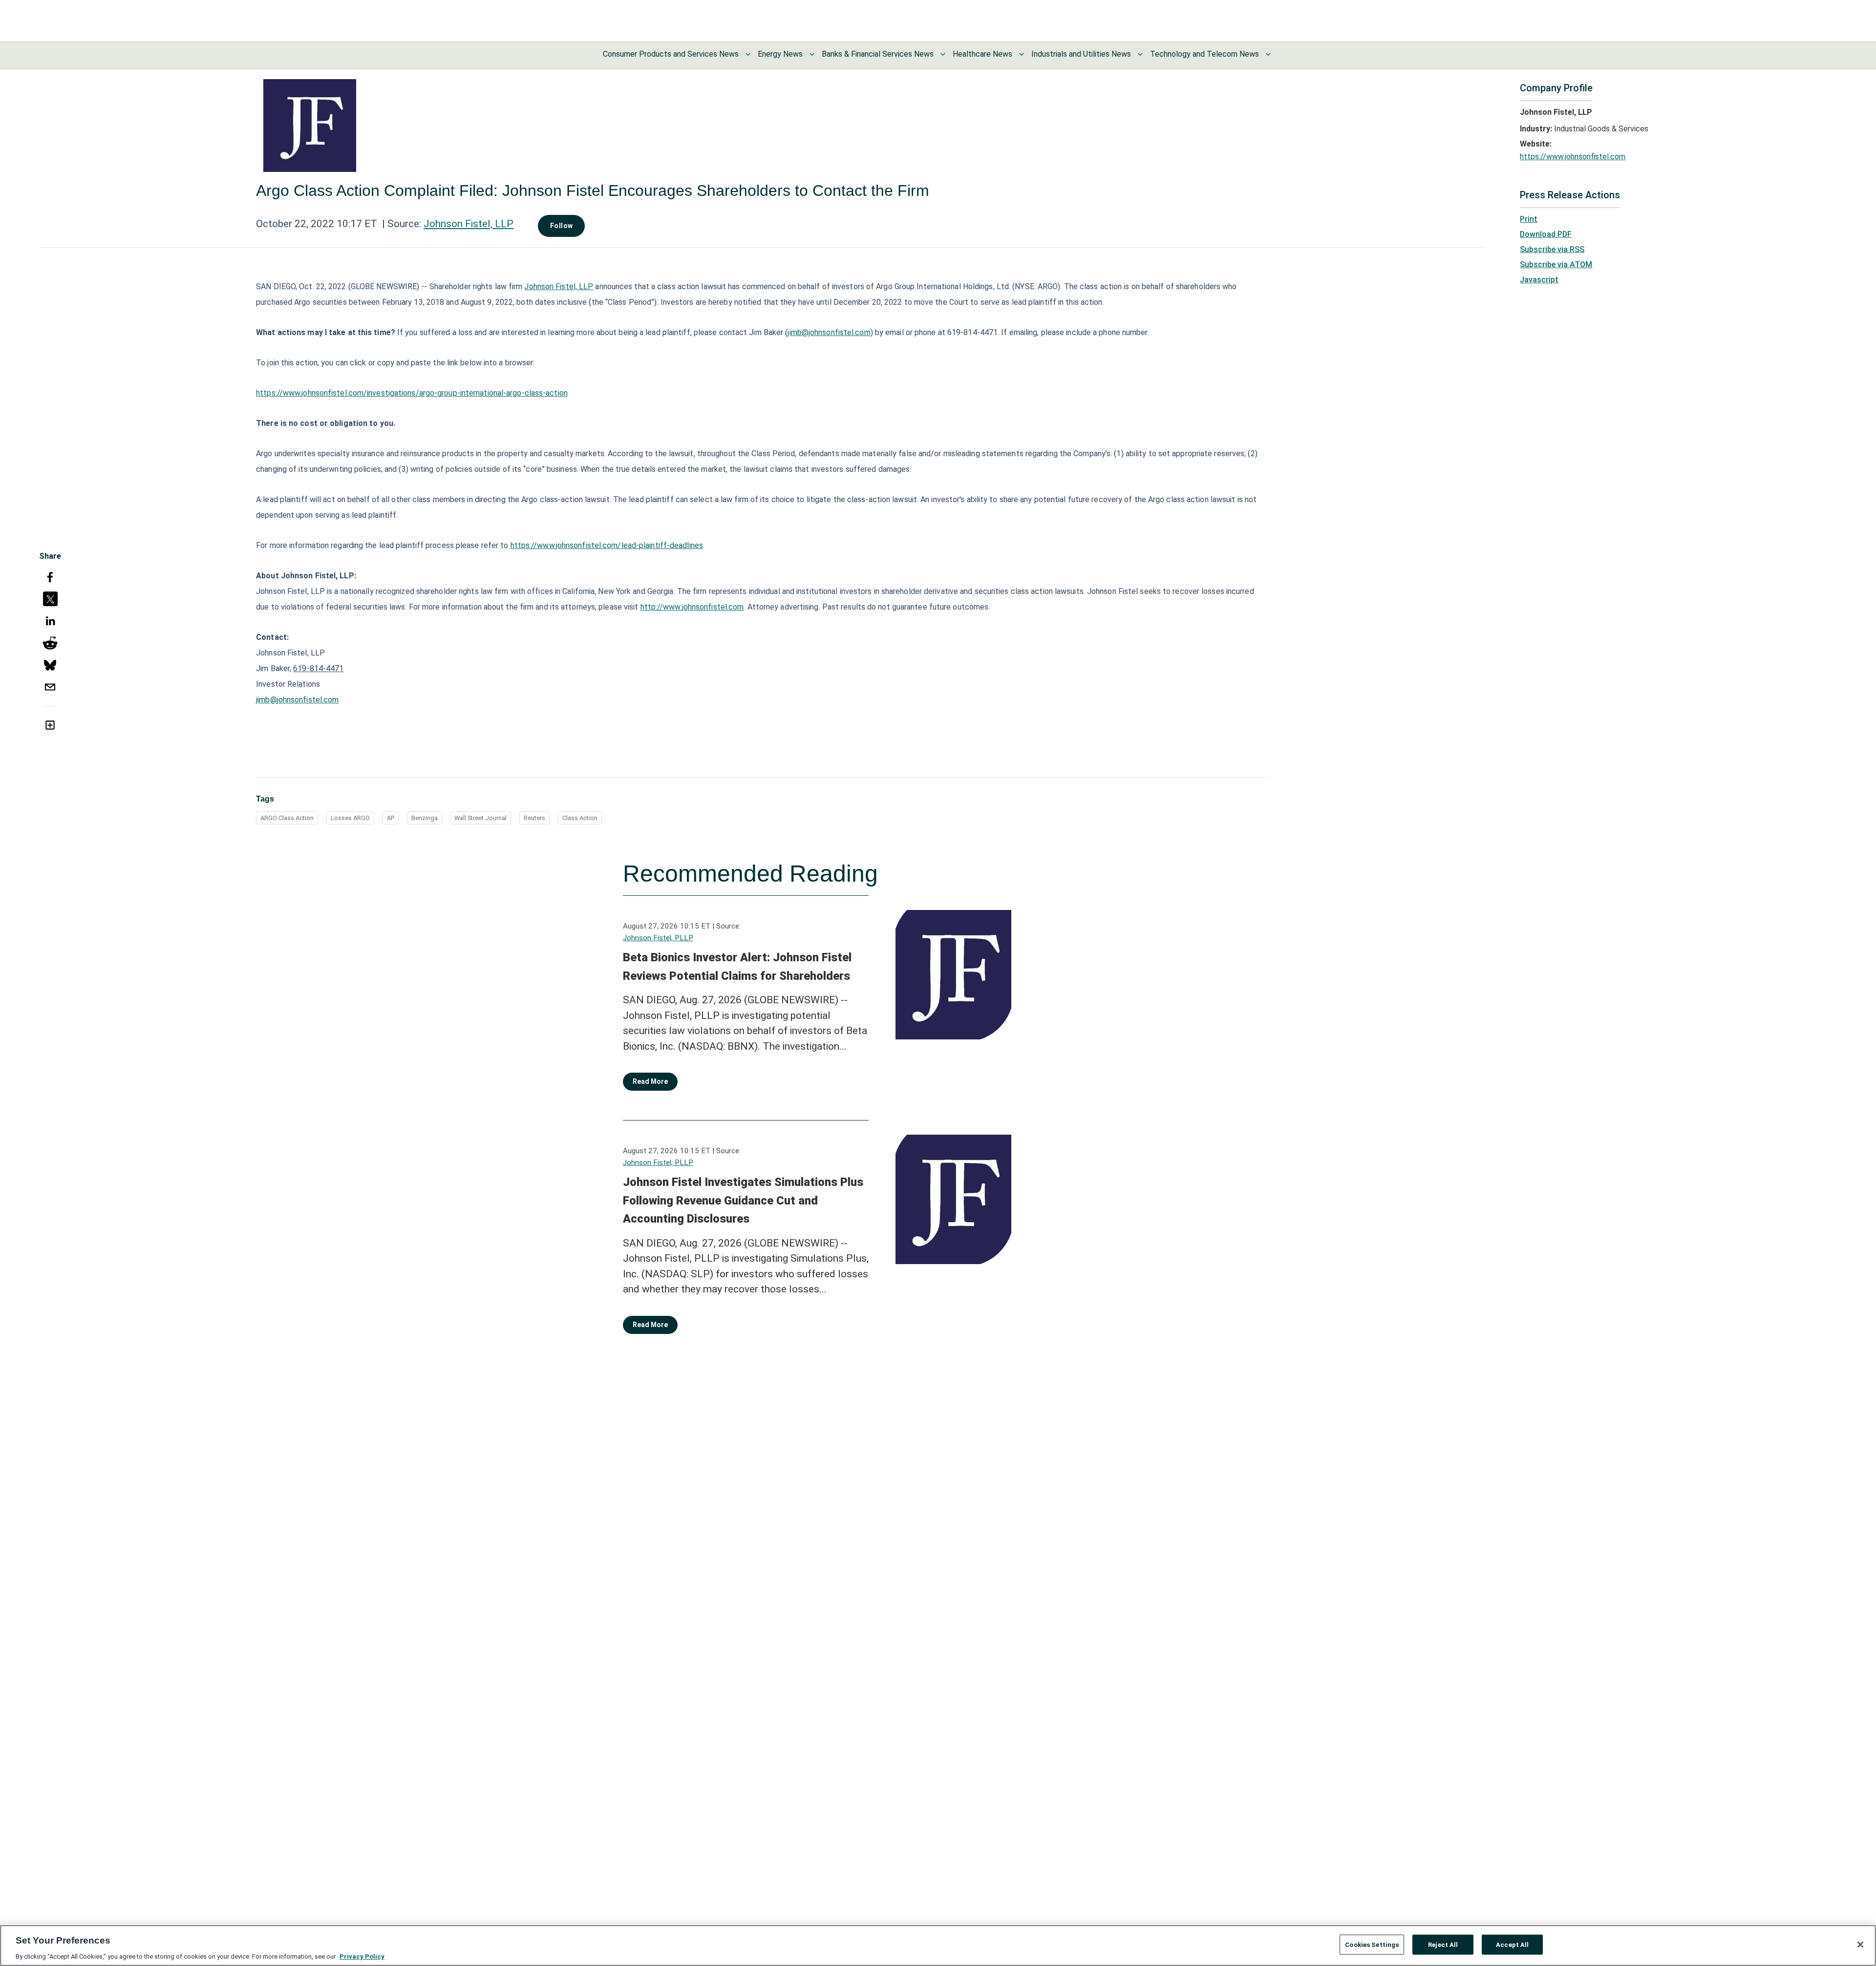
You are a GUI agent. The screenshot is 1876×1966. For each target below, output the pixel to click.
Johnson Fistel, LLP (469, 224)
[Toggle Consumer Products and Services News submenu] (748, 54)
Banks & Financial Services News (878, 54)
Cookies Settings (1372, 1944)
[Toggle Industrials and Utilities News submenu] (1140, 54)
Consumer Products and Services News (671, 54)
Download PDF (1546, 234)
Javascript (1539, 280)
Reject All (1443, 1944)
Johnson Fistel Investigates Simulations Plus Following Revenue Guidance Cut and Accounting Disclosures (743, 1200)
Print (1529, 219)
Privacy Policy (362, 1956)
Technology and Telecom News (1204, 54)
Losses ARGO (350, 818)
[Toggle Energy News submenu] (812, 54)
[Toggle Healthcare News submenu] (1022, 54)
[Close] (1860, 1945)
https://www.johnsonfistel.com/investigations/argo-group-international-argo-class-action (412, 393)
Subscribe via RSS (1552, 249)
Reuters (534, 818)
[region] (938, 1945)
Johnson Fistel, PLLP (658, 938)
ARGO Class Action (287, 818)
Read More (650, 1081)
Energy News (780, 54)
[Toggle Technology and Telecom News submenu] (1268, 54)
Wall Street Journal (480, 818)
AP (391, 818)
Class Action (580, 818)
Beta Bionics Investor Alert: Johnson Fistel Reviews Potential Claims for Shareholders (737, 967)
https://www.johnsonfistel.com (1573, 157)
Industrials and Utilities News (1081, 54)
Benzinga (425, 818)
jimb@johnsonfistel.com (829, 332)
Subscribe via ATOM (1556, 264)
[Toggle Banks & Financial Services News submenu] (943, 54)
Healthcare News (982, 54)
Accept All (1512, 1944)
